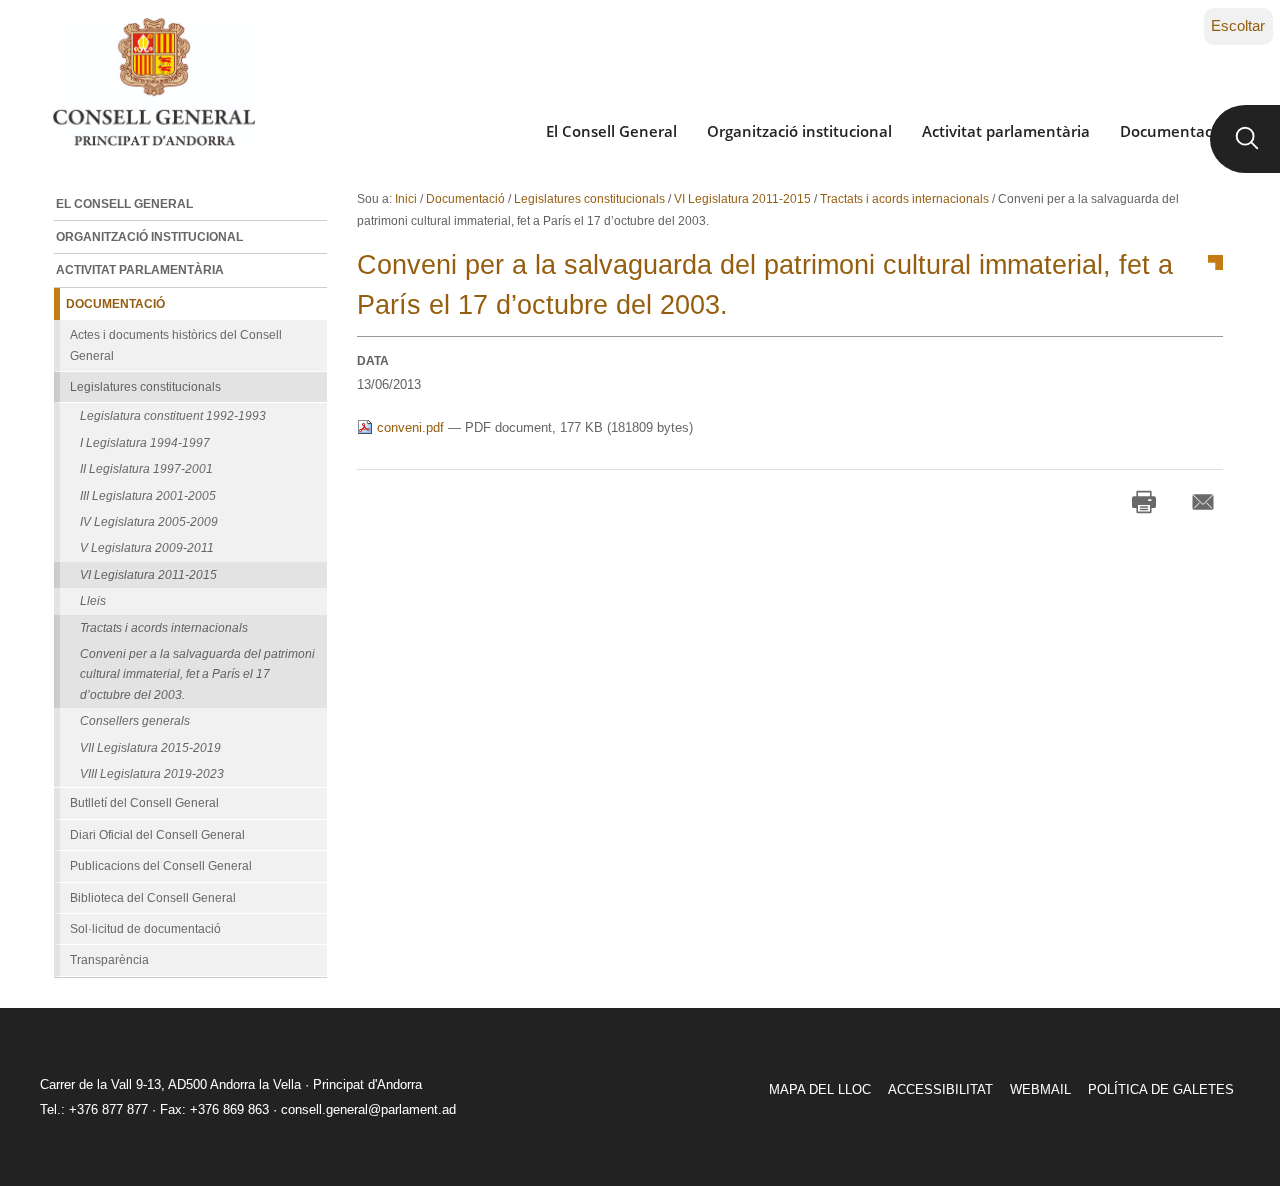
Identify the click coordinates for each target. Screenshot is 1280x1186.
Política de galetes (1161, 1089)
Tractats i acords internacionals (904, 199)
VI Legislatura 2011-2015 (742, 199)
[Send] (1203, 502)
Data (373, 361)
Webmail (1040, 1089)
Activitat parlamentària (1006, 131)
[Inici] (153, 82)
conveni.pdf (410, 427)
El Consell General (611, 131)
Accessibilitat (940, 1089)
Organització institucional (799, 131)
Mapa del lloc (820, 1089)
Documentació (1172, 131)
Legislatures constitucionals (589, 199)
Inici (406, 199)
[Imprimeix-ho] (1144, 502)
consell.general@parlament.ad (368, 1109)
